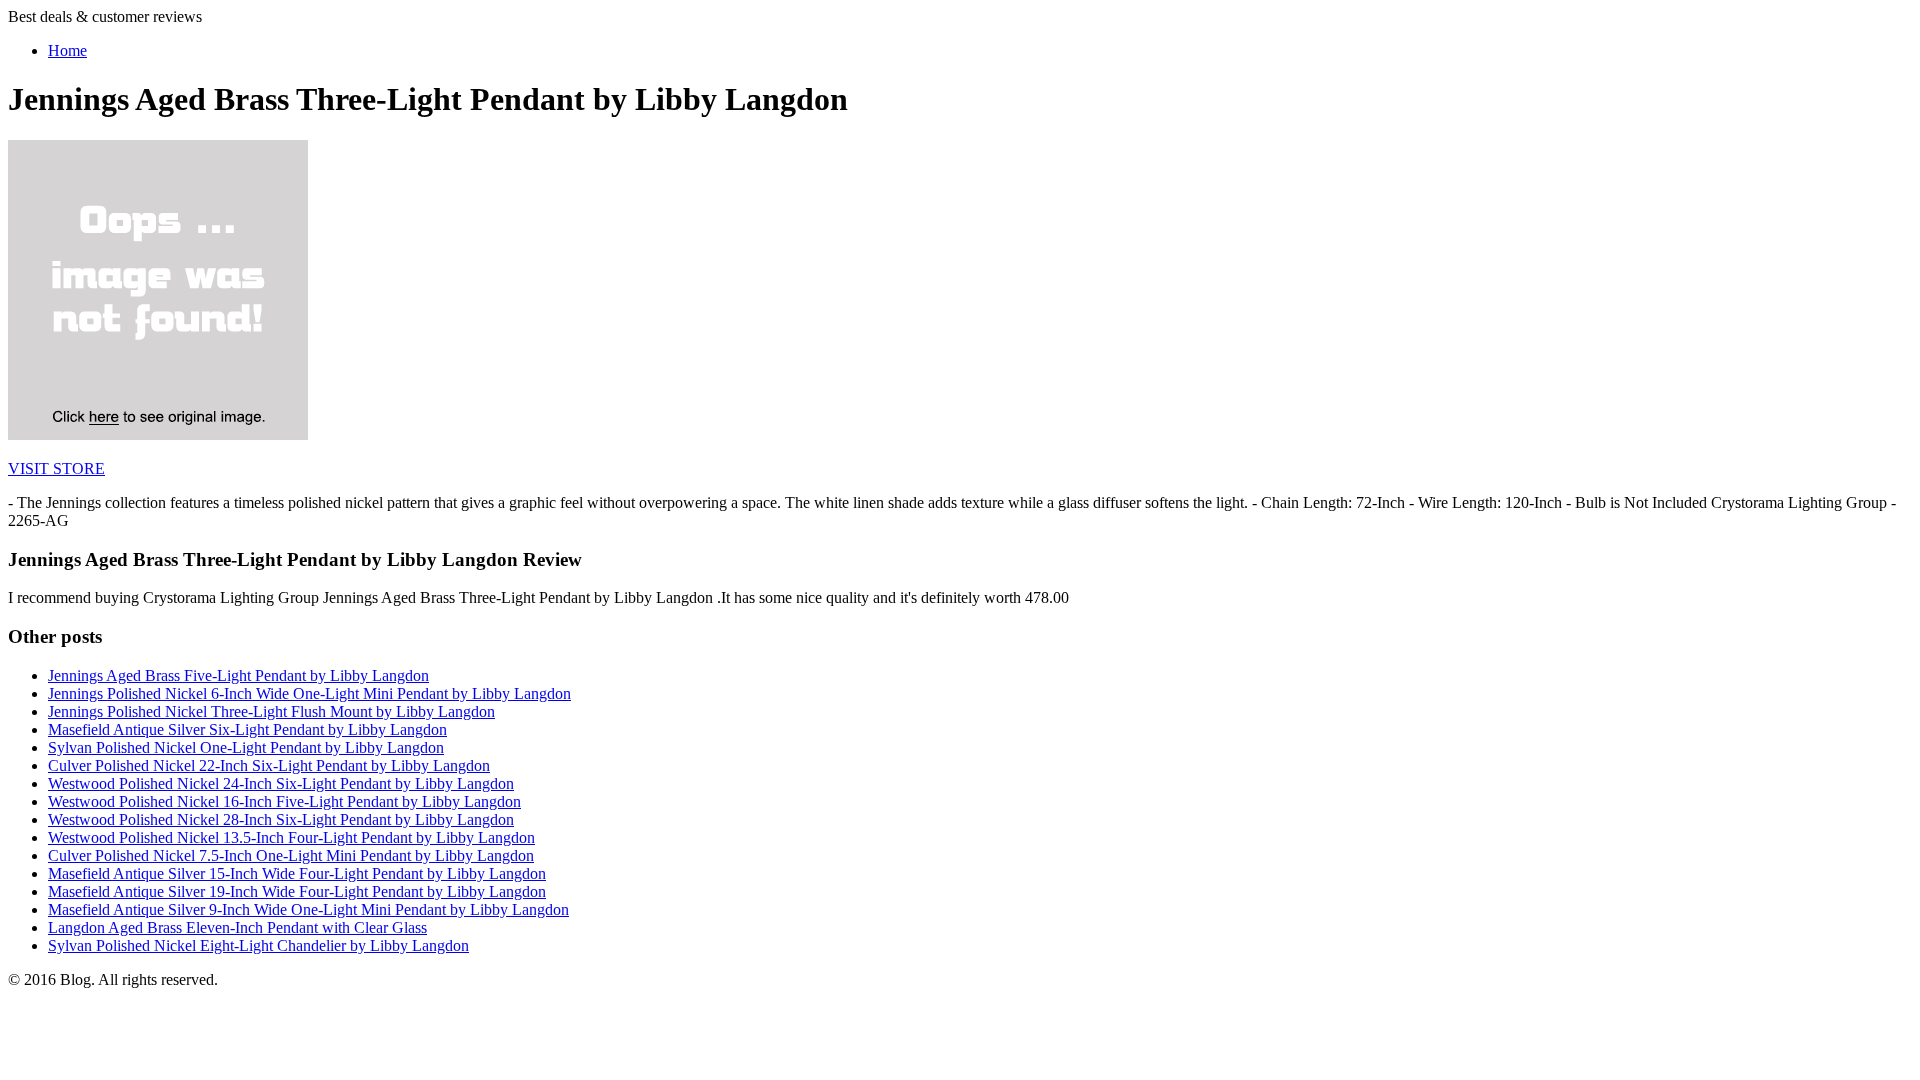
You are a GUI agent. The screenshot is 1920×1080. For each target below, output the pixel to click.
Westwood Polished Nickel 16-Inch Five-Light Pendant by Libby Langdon (284, 801)
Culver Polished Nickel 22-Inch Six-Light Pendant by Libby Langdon (269, 765)
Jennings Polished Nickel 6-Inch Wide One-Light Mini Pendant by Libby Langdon (309, 693)
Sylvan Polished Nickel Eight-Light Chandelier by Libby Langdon (258, 945)
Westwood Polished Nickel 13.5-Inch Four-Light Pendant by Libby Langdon (291, 837)
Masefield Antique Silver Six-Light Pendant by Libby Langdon (247, 729)
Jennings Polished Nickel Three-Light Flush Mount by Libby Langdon (271, 711)
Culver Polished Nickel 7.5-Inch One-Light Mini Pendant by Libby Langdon (291, 855)
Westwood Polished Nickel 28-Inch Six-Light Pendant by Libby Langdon (281, 819)
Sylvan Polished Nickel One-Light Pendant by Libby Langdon (246, 747)
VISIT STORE (56, 468)
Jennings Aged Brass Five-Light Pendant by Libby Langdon (238, 675)
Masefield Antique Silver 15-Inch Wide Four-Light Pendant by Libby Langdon (297, 873)
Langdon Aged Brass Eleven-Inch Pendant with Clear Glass (237, 927)
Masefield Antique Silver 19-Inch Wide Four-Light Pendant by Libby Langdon (297, 891)
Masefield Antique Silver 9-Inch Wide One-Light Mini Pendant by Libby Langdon (308, 909)
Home (67, 50)
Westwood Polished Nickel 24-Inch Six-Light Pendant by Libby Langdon (281, 783)
